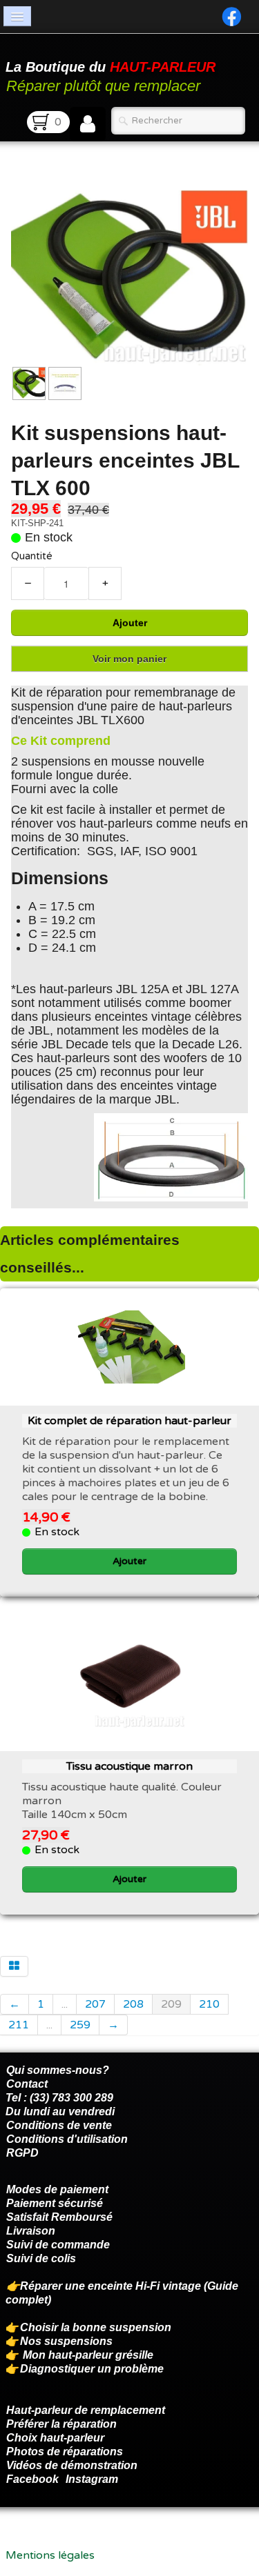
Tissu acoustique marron (129, 1766)
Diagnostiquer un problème (92, 2369)
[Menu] (17, 16)
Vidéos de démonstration (72, 2465)
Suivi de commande (58, 2245)
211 (19, 2025)
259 (80, 2025)
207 (95, 2004)
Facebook (32, 2479)
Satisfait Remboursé (59, 2217)
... (65, 2004)
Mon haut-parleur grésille (88, 2355)
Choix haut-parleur (57, 2438)
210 (209, 2004)
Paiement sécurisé (55, 2203)
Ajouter (130, 623)
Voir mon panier (129, 659)
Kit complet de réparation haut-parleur (129, 1421)
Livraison (31, 2231)
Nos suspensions (66, 2341)
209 (171, 2004)
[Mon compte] (88, 124)
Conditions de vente (59, 2125)
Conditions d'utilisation (67, 2139)
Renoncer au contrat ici (66, 2542)
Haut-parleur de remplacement (86, 2410)
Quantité (32, 556)
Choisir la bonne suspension (96, 2327)
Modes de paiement (57, 2189)
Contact (27, 2084)
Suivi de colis (41, 2258)
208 (133, 2004)
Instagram (92, 2479)
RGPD (22, 2153)
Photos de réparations (65, 2452)
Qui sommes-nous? (58, 2070)
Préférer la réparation (61, 2424)
